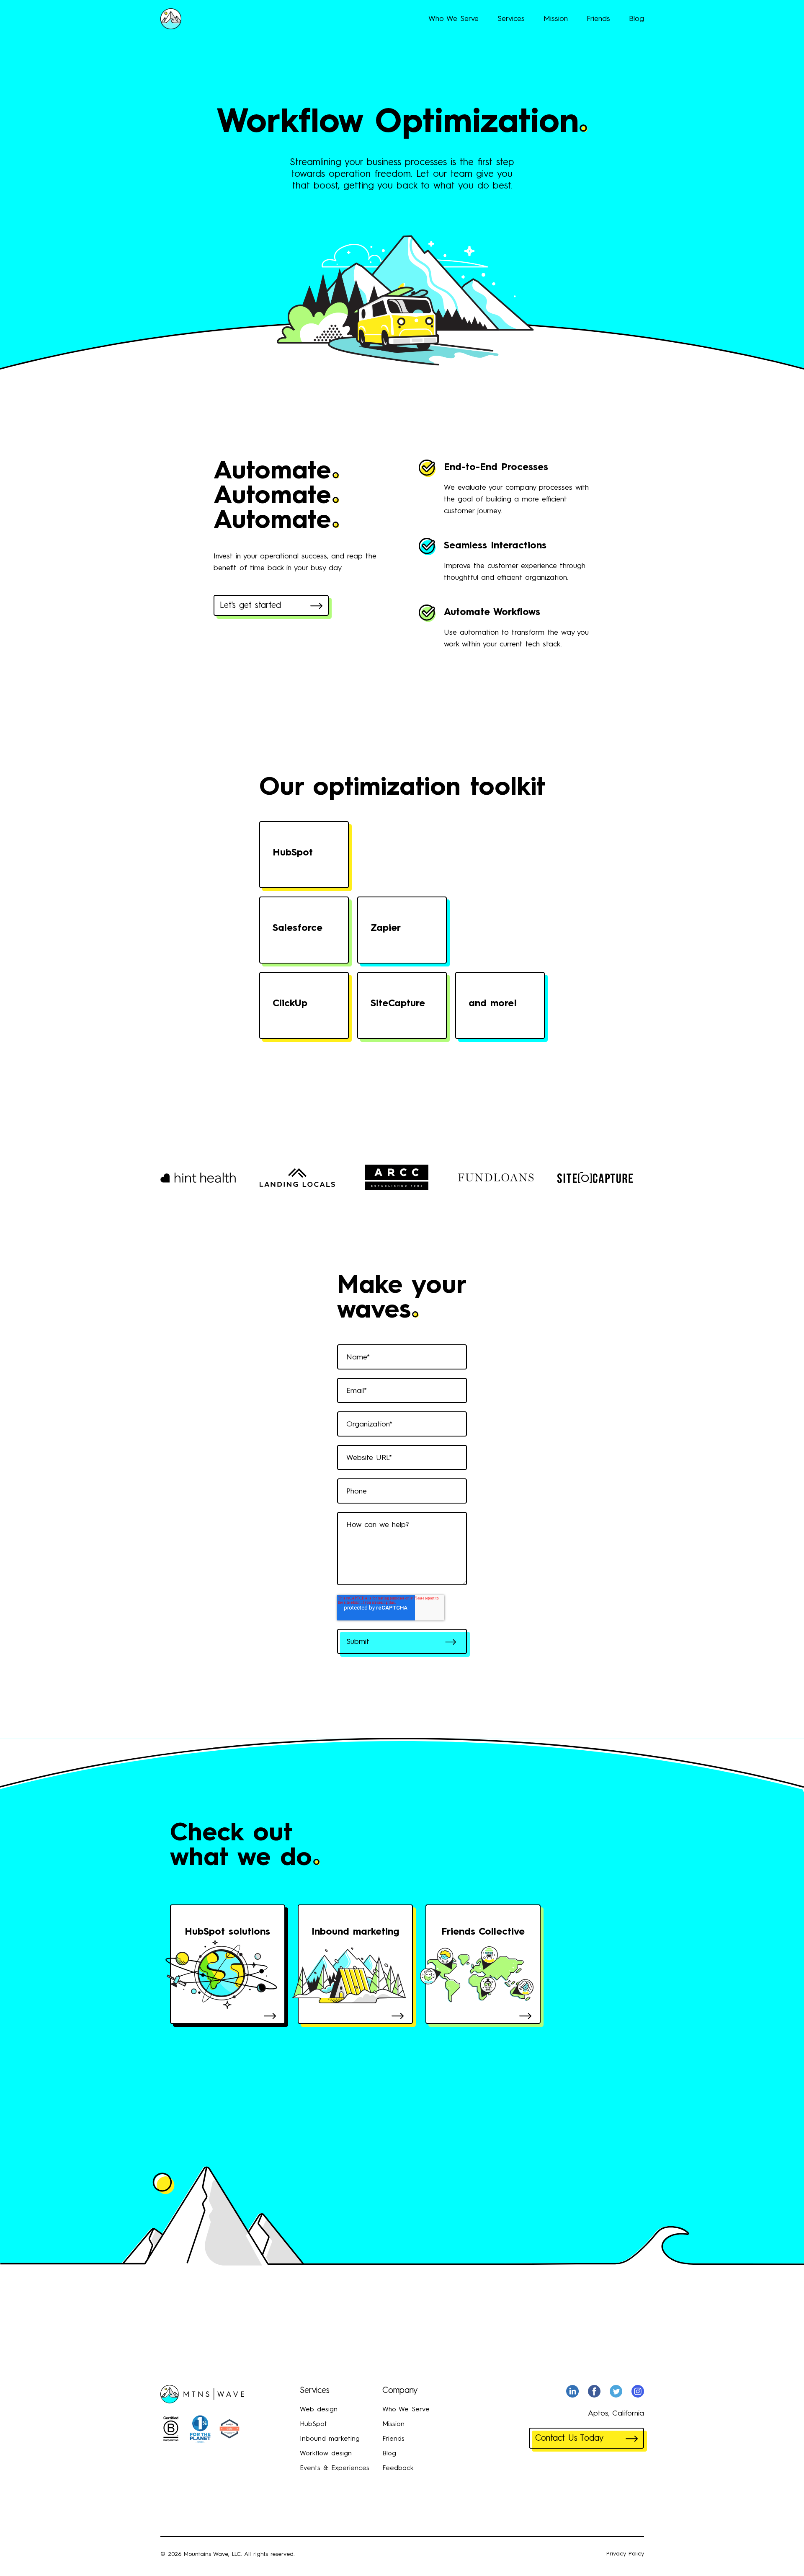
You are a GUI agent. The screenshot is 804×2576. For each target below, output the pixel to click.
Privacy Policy (625, 2554)
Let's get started (250, 606)
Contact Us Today (569, 2439)
